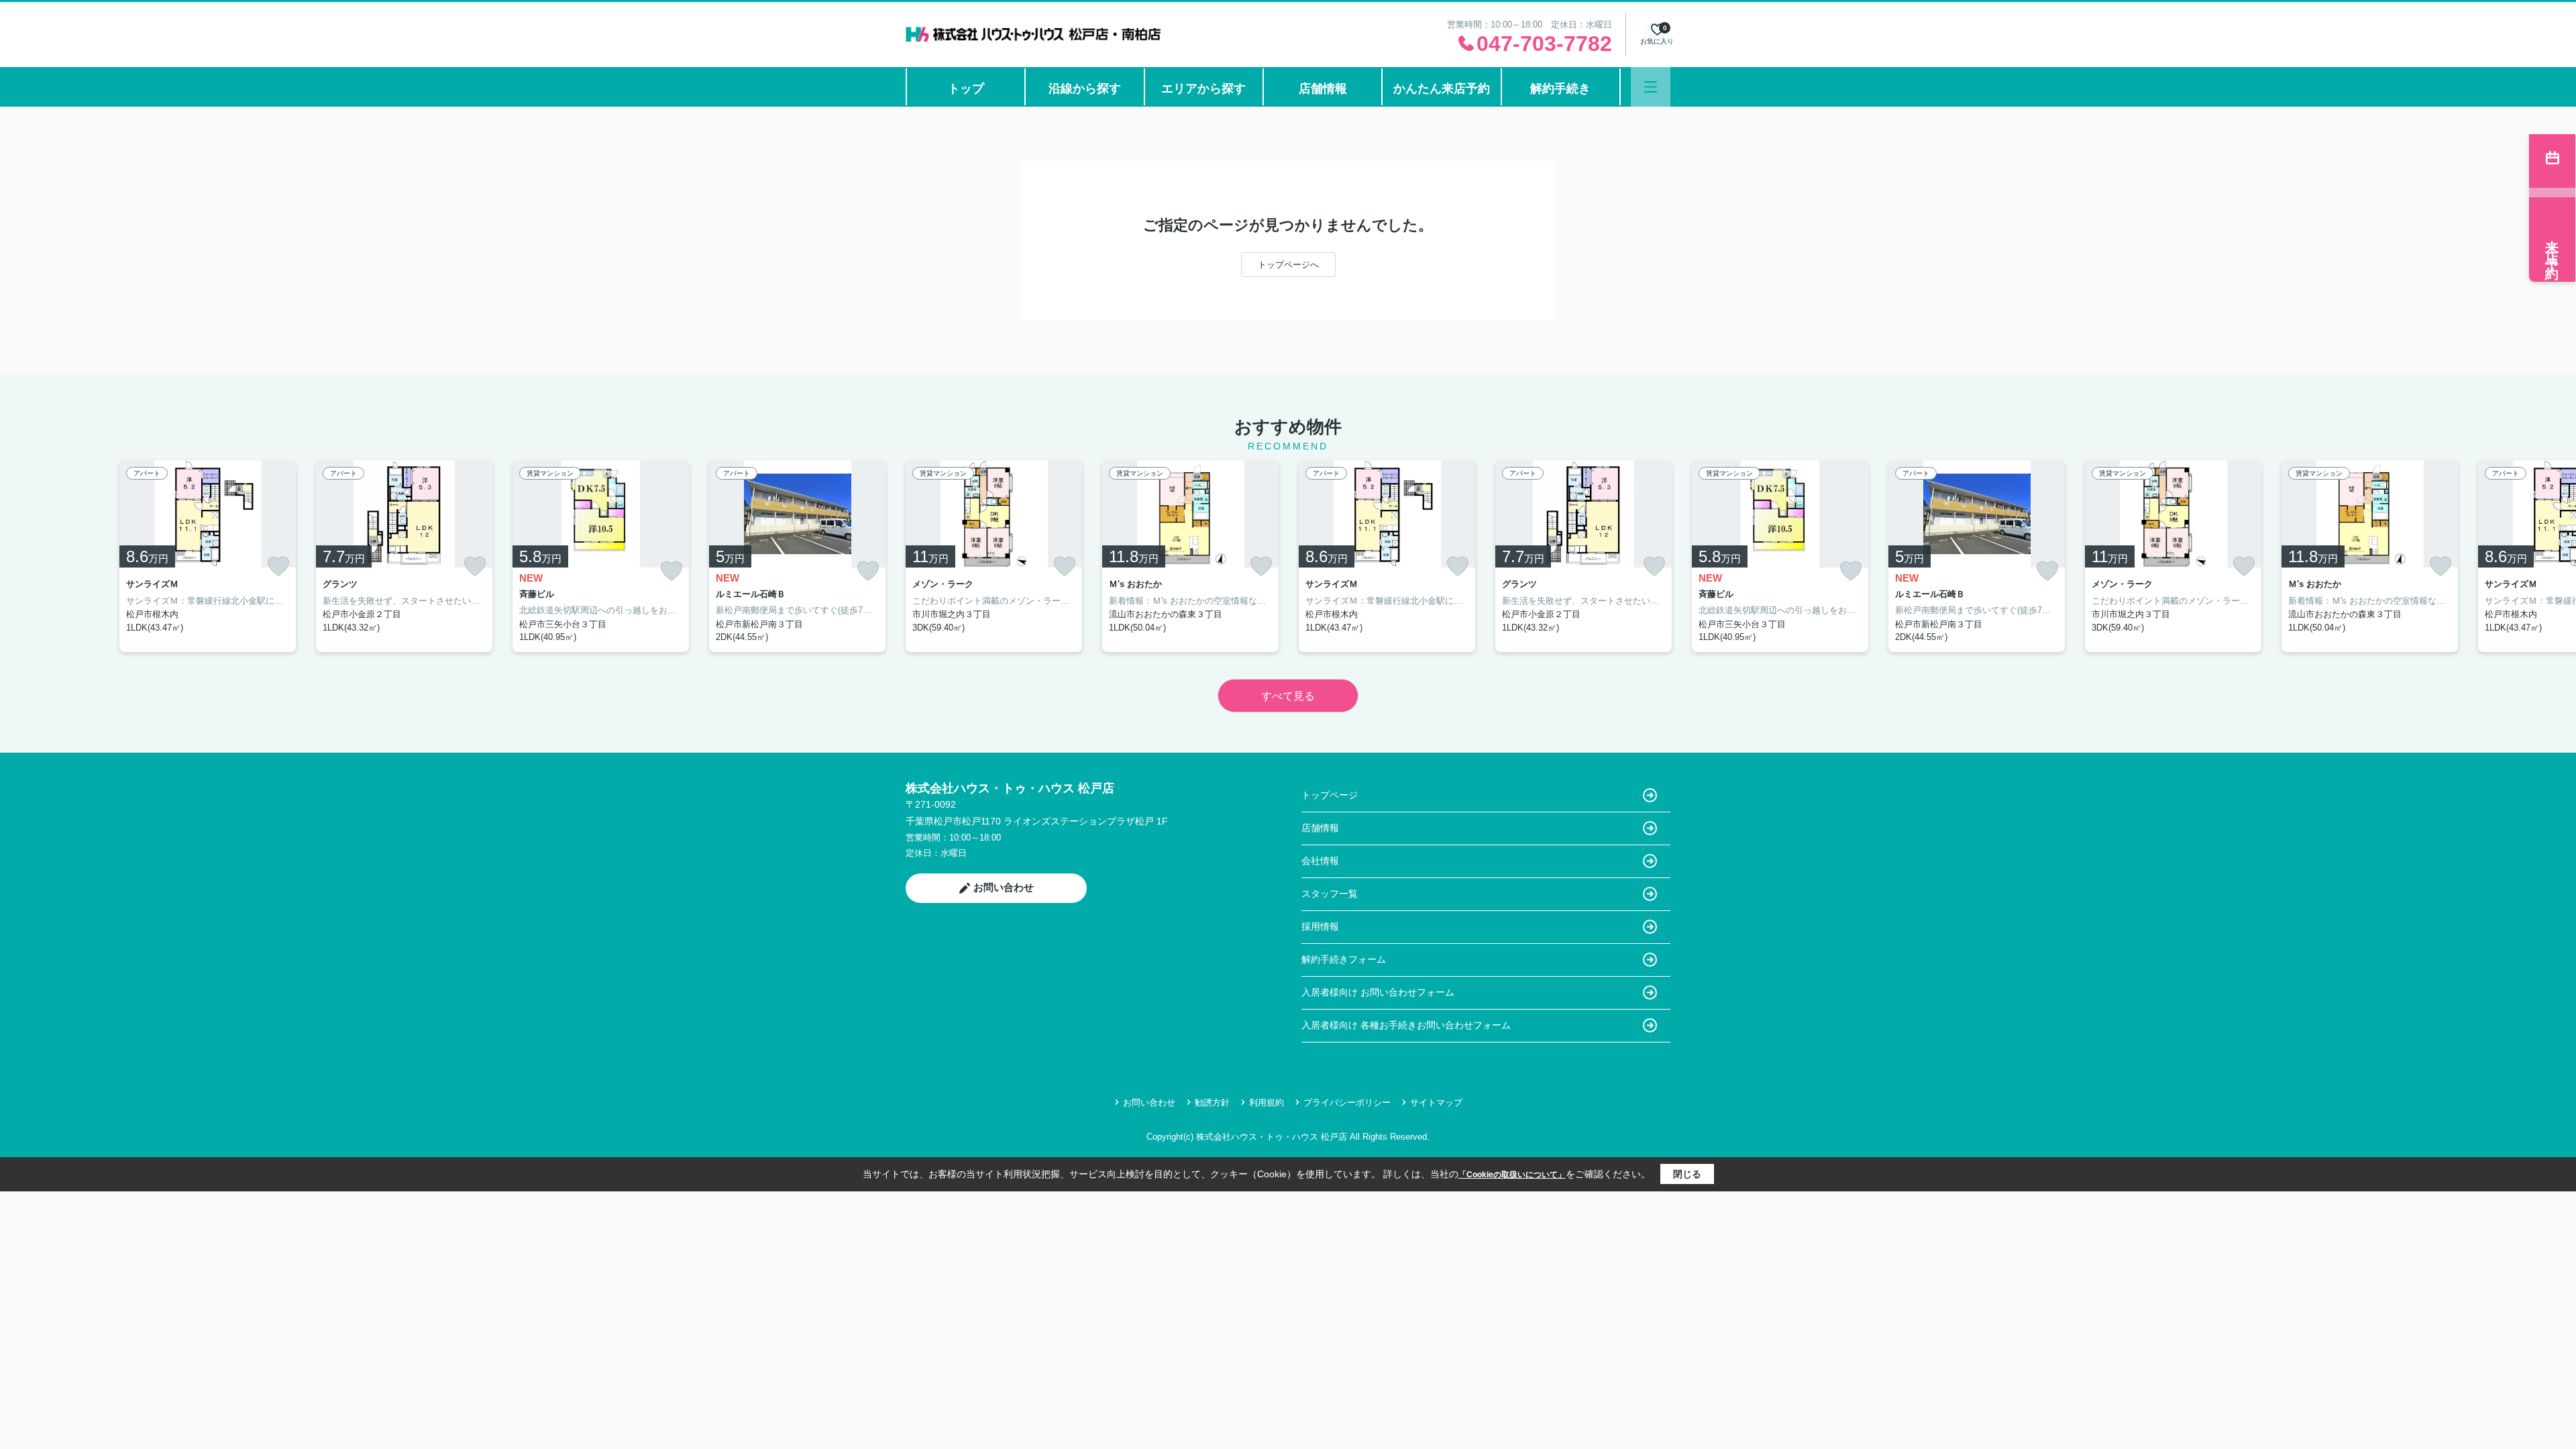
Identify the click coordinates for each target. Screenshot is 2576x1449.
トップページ (1330, 795)
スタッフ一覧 (1330, 894)
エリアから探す (1203, 89)
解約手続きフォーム (1344, 959)
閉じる (1687, 1174)
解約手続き (1560, 89)
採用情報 (1320, 926)
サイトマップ (1436, 1103)
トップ (966, 89)
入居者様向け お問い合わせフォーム (1378, 992)
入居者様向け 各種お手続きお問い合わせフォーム (1406, 1025)
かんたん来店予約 (1442, 89)
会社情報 (1320, 861)
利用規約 (1267, 1103)
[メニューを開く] (1651, 87)
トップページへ (1288, 265)
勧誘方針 (1212, 1103)
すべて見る (1288, 696)
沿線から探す (1085, 89)
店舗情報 (1323, 89)
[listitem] (994, 556)
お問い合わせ (1004, 887)
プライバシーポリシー (1347, 1103)
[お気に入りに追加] (278, 566)
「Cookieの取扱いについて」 (1512, 1175)
